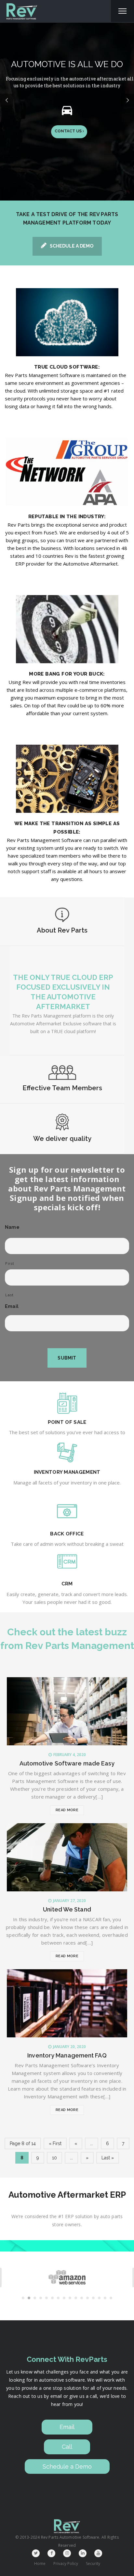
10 (54, 2158)
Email (12, 1306)
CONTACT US (69, 131)
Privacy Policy (66, 2564)
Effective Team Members (62, 1088)
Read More (67, 1810)
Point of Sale (67, 1422)
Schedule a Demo (72, 246)
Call (67, 2447)
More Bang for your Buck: (67, 674)
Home (40, 2564)
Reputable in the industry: (67, 517)
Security (93, 2564)
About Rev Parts (62, 930)
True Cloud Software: (67, 367)
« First (55, 2143)
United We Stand (67, 1909)
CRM (67, 1584)
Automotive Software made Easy (67, 1763)
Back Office (67, 1534)
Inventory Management (67, 1472)
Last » (108, 2158)
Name (12, 1227)
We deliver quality (62, 1139)
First (10, 1264)
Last (9, 1295)
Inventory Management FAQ (67, 2055)
